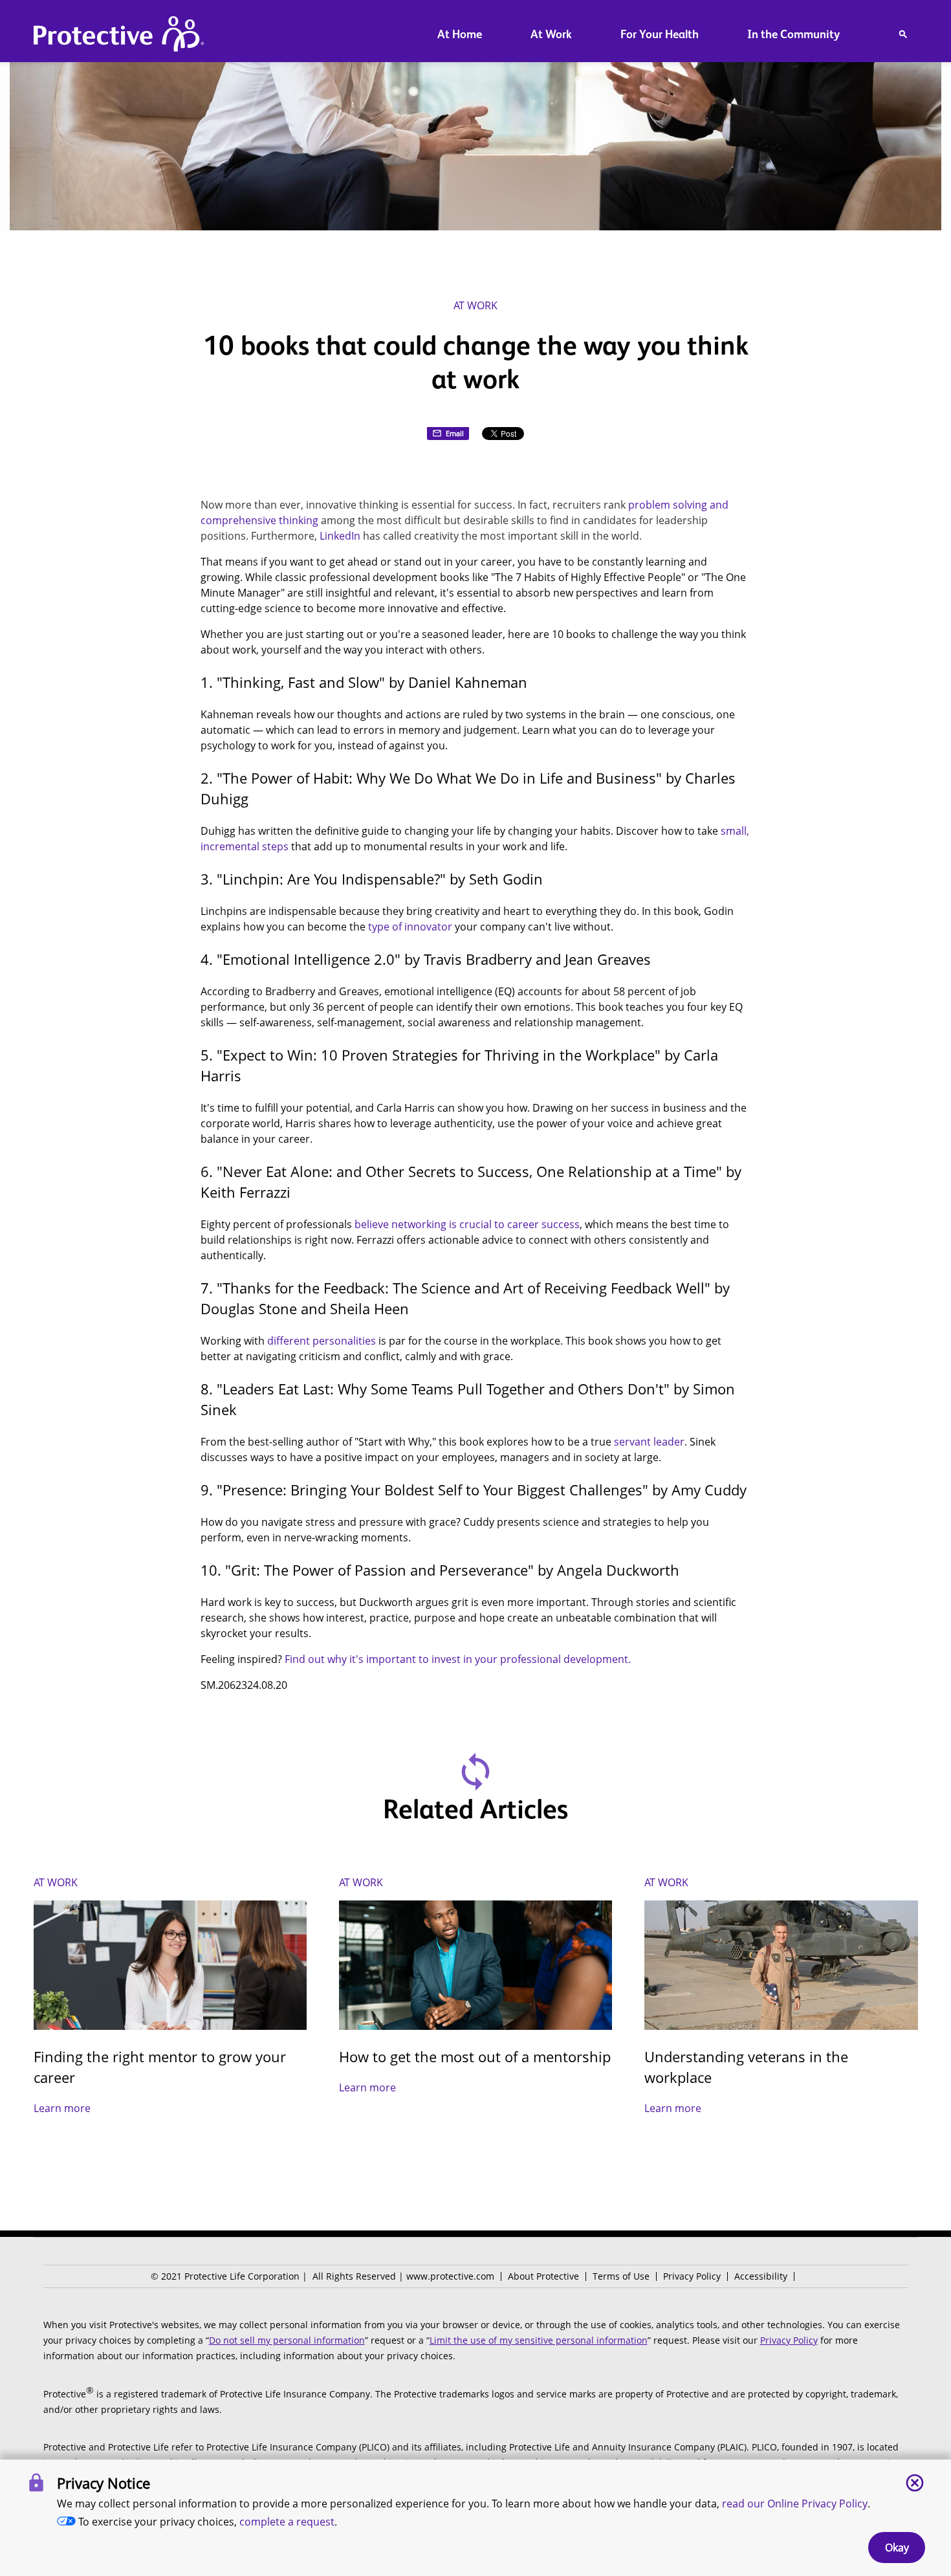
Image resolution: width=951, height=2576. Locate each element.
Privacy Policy (692, 2276)
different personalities (322, 1341)
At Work (551, 34)
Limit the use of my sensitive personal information (539, 2340)
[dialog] (475, 2518)
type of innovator (410, 927)
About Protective (543, 2276)
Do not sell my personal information (287, 2340)
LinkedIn (340, 536)
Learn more (62, 2108)
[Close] (915, 2483)
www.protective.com (450, 2276)
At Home (460, 34)
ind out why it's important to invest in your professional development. (460, 1659)
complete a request (287, 2522)
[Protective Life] (119, 36)
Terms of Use (621, 2276)
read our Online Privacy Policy (795, 2504)
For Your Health (660, 34)
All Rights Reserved (354, 2276)
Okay (897, 2548)
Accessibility (761, 2276)
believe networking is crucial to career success (467, 1224)
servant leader (649, 1442)
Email (455, 433)
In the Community (793, 34)
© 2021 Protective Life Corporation (225, 2276)
